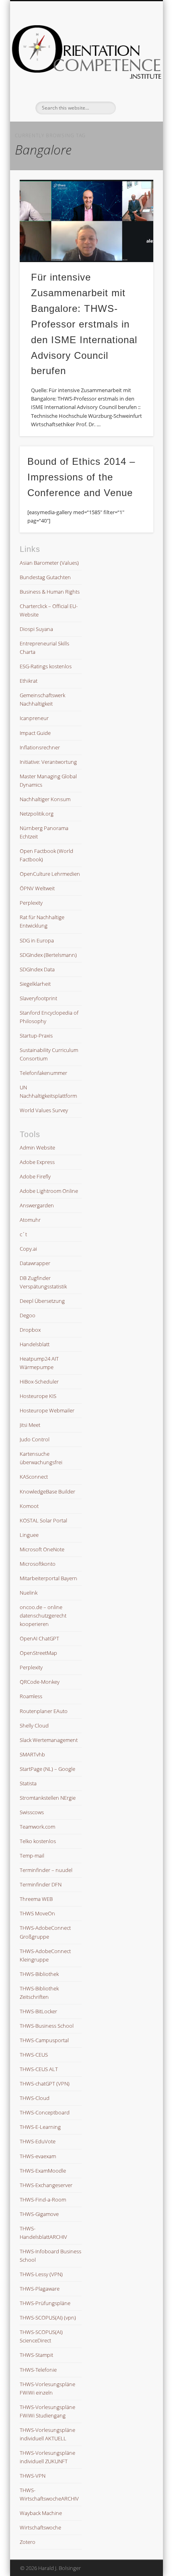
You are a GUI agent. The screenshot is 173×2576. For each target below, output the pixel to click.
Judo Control (35, 1439)
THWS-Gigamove (39, 2214)
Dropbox (30, 1330)
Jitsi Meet (30, 1425)
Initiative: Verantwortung (48, 762)
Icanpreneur (34, 718)
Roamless (31, 1696)
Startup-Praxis (36, 1036)
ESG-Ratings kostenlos (46, 666)
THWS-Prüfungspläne (45, 2303)
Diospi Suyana (36, 629)
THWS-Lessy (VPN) (41, 2274)
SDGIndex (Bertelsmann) (48, 955)
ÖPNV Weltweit (37, 888)
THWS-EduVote (38, 2141)
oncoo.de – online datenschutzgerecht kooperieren (43, 1616)
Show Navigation (134, 72)
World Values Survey (44, 1110)
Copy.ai (28, 1249)
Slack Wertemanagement (49, 1740)
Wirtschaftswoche (40, 2527)
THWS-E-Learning (40, 2127)
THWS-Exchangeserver (46, 2185)
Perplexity (31, 903)
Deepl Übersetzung (42, 1301)
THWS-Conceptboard (45, 2112)
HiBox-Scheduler (39, 1382)
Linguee (29, 1535)
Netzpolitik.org (37, 814)
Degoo (28, 1315)
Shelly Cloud (34, 1725)
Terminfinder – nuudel (46, 1870)
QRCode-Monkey (40, 1682)
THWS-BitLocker (38, 2011)
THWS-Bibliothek (39, 1974)
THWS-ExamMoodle (43, 2171)
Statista (28, 1783)
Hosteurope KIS (38, 1396)
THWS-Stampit (36, 2355)
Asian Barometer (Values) (49, 563)
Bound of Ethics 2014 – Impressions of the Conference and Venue (81, 477)
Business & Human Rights (50, 592)
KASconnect (34, 1477)
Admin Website (37, 1148)
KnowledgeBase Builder (47, 1491)
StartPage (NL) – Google (47, 1769)
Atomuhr (30, 1220)
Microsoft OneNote (42, 1549)
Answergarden (37, 1205)
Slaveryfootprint (38, 998)
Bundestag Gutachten (45, 577)
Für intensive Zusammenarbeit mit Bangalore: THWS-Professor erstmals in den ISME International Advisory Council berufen (84, 324)
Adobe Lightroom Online (49, 1191)
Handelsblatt (35, 1344)
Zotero (28, 2542)
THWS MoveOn (37, 1913)
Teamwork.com (37, 1827)
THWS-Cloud (35, 2098)
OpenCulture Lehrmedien (50, 874)
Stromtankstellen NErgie (48, 1798)
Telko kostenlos (38, 1841)
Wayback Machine (41, 2513)
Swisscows (32, 1812)
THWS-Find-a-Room (43, 2200)
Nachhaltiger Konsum (45, 799)
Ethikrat (29, 681)
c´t (23, 1234)
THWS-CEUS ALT (39, 2069)
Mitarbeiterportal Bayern (48, 1578)
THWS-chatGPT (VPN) (45, 2084)
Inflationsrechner (40, 747)
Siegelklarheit (35, 984)
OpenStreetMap (38, 1653)
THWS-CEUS (34, 2055)
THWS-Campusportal (44, 2040)
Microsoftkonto (38, 1564)
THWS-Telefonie (38, 2370)
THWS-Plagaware (40, 2289)
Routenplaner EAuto (44, 1711)
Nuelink (29, 1593)
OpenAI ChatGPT (39, 1638)
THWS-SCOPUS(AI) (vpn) (48, 2318)
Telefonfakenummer (43, 1073)
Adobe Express (37, 1162)
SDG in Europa (37, 940)
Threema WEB (36, 1899)
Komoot (29, 1506)
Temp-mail (32, 1856)
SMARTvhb (32, 1754)
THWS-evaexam (38, 2156)
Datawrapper (35, 1263)
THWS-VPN (33, 2476)
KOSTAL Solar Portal (43, 1520)
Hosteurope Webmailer (47, 1410)
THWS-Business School (47, 2026)
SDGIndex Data (37, 969)
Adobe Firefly (35, 1176)
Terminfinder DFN (41, 1884)
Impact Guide (35, 733)
